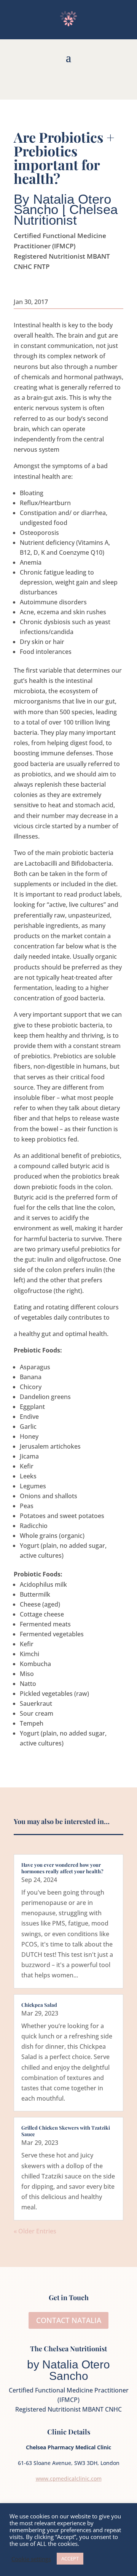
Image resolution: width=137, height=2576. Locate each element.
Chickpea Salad (39, 2005)
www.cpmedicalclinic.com (69, 2479)
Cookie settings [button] (31, 2559)
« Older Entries (35, 2231)
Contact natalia (69, 2320)
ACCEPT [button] (70, 2558)
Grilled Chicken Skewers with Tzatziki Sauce (66, 2131)
